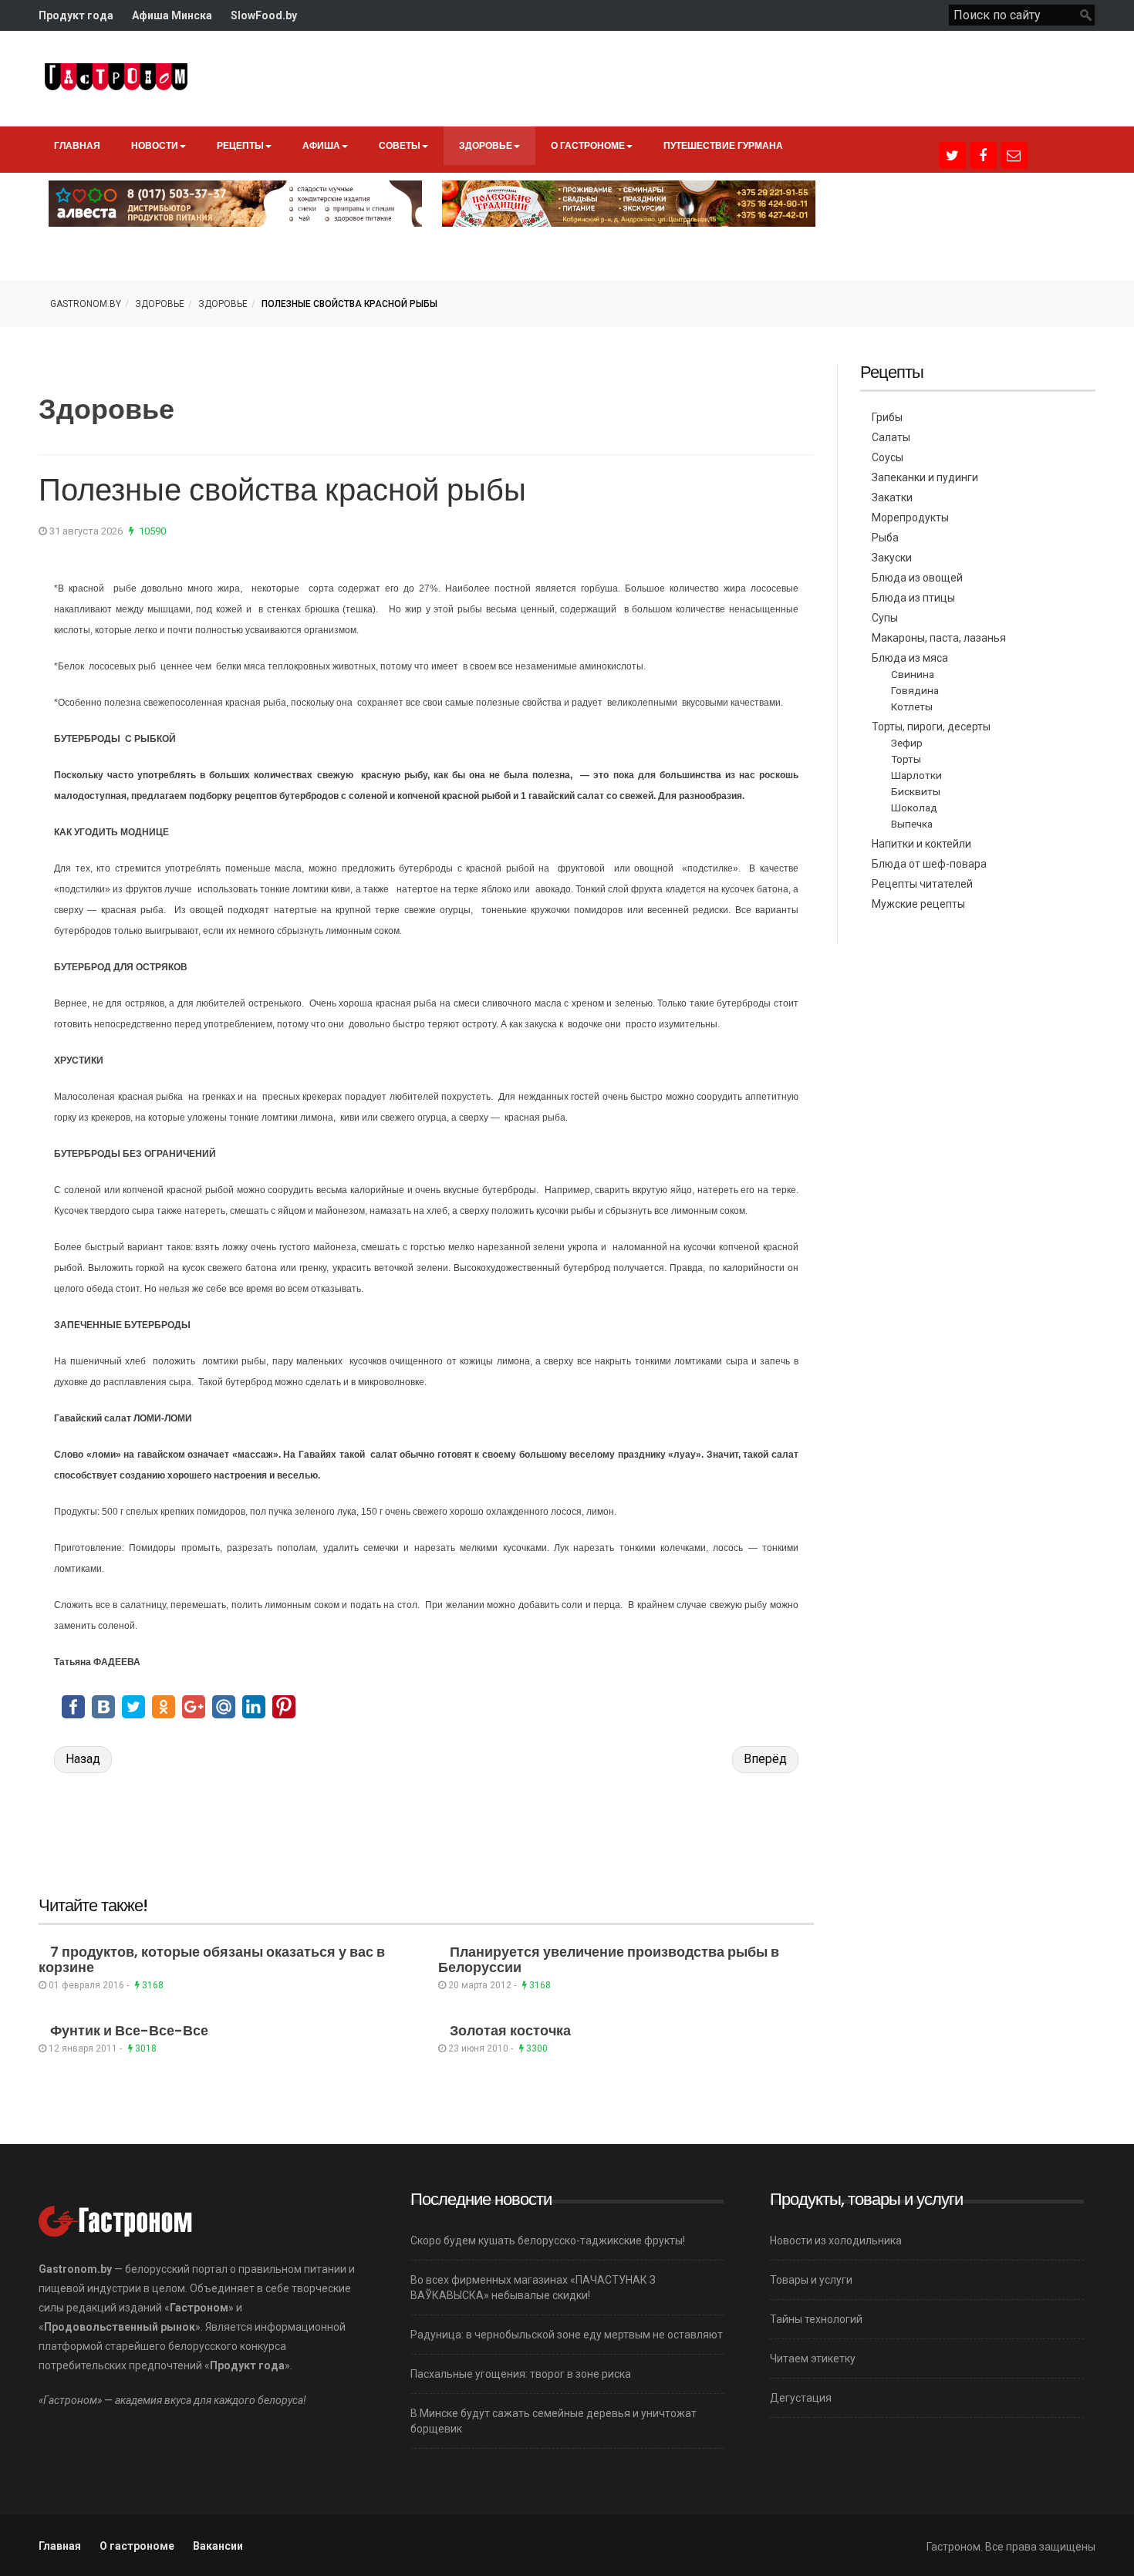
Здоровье (486, 145)
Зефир (907, 743)
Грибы (887, 417)
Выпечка (912, 824)
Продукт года (76, 15)
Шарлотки (916, 775)
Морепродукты (910, 518)
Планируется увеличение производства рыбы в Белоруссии (609, 1959)
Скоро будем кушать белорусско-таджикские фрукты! (548, 2241)
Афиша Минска (172, 15)
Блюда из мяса (910, 658)
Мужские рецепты (918, 904)
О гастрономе (588, 145)
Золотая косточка (510, 2030)
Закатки (892, 497)
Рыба (885, 538)
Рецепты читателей (922, 884)
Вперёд (765, 1759)
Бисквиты (916, 791)
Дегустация (801, 2398)
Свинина (913, 674)
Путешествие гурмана (723, 145)
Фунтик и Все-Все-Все (129, 2030)
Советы (400, 145)
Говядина (915, 690)
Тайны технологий (816, 2319)
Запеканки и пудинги (925, 477)
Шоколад (914, 808)
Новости (155, 145)
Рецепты (240, 145)
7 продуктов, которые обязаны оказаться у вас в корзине (212, 1959)
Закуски (892, 558)
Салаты (891, 437)
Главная (77, 145)
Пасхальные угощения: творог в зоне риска (521, 2374)
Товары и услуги (811, 2280)
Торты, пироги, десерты (931, 727)
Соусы (888, 457)
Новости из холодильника (836, 2241)
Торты (906, 759)
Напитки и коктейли (921, 844)
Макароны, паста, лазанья (939, 638)
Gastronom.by (86, 304)
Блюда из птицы (913, 598)
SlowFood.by (264, 15)
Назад (83, 1759)
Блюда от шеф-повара (929, 864)
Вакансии (218, 2546)
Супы (885, 618)
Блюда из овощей (917, 578)
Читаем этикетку (813, 2359)
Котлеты (912, 706)
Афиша (321, 145)
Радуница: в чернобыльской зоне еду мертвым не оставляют (567, 2335)
